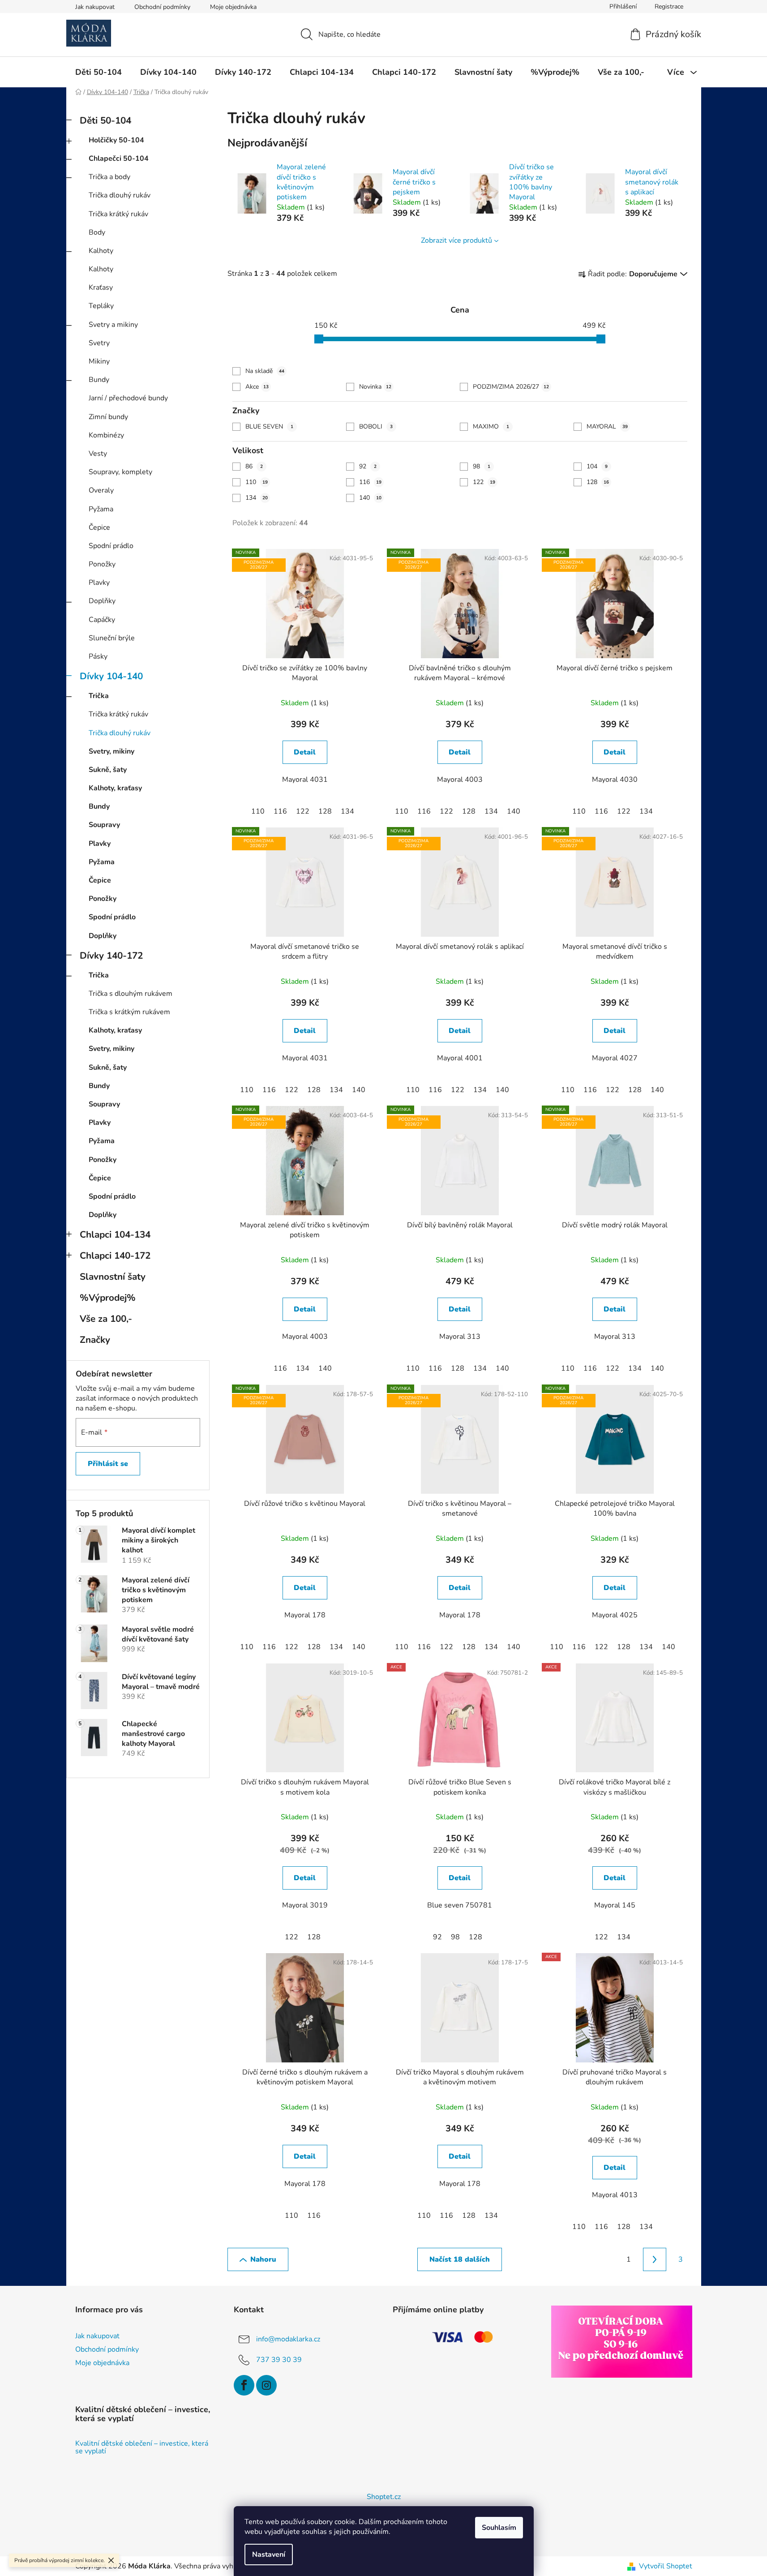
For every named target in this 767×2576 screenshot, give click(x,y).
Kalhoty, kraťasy (115, 788)
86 (254, 466)
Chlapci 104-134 (115, 1234)
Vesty (98, 454)
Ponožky (102, 564)
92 (368, 466)
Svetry (99, 343)
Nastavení (269, 2555)
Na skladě (265, 371)
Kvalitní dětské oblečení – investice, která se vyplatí (142, 2448)
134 (257, 498)
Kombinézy (106, 435)
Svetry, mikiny (111, 751)
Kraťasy (101, 287)
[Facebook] (244, 2385)
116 (370, 482)
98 (482, 466)
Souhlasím (499, 2528)
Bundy (99, 380)
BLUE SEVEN (269, 426)
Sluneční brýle (112, 638)
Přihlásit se (108, 1464)
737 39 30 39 (279, 2360)
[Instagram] (266, 2385)
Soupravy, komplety (120, 472)
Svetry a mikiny (113, 325)
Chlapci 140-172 (115, 1256)
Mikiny (99, 361)
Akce (257, 387)
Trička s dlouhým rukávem (131, 994)
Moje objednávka (233, 7)
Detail (305, 752)
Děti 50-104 (105, 120)
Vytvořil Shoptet (666, 2566)
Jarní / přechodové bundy (128, 398)
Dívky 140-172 (111, 956)
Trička (99, 696)
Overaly (101, 490)
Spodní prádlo (111, 546)
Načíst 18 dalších (460, 2259)
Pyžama (101, 509)
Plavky (99, 583)
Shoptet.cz (384, 2497)
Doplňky (102, 601)
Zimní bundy (108, 417)
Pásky (98, 656)
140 (370, 498)
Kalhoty (101, 251)
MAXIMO (491, 426)
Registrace (669, 6)
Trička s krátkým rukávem (129, 1012)
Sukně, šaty (108, 770)
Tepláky (101, 306)
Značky (95, 1340)
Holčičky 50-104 (116, 140)
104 (597, 466)
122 (484, 482)
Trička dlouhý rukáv (120, 195)
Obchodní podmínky (162, 7)
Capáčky (102, 620)
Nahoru (263, 2259)
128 (598, 482)
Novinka (375, 387)
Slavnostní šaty (113, 1277)
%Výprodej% (108, 1298)
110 (257, 482)
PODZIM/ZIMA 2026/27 (511, 387)
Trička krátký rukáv (118, 214)
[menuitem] (99, 72)
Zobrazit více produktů (456, 240)
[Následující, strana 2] (655, 2259)
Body (97, 232)
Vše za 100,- (106, 1319)
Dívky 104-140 (111, 676)
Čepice (99, 527)
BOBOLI (376, 426)
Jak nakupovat (95, 7)
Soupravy (104, 825)
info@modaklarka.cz (288, 2339)
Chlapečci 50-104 (119, 159)
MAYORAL (607, 426)
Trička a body (109, 177)
